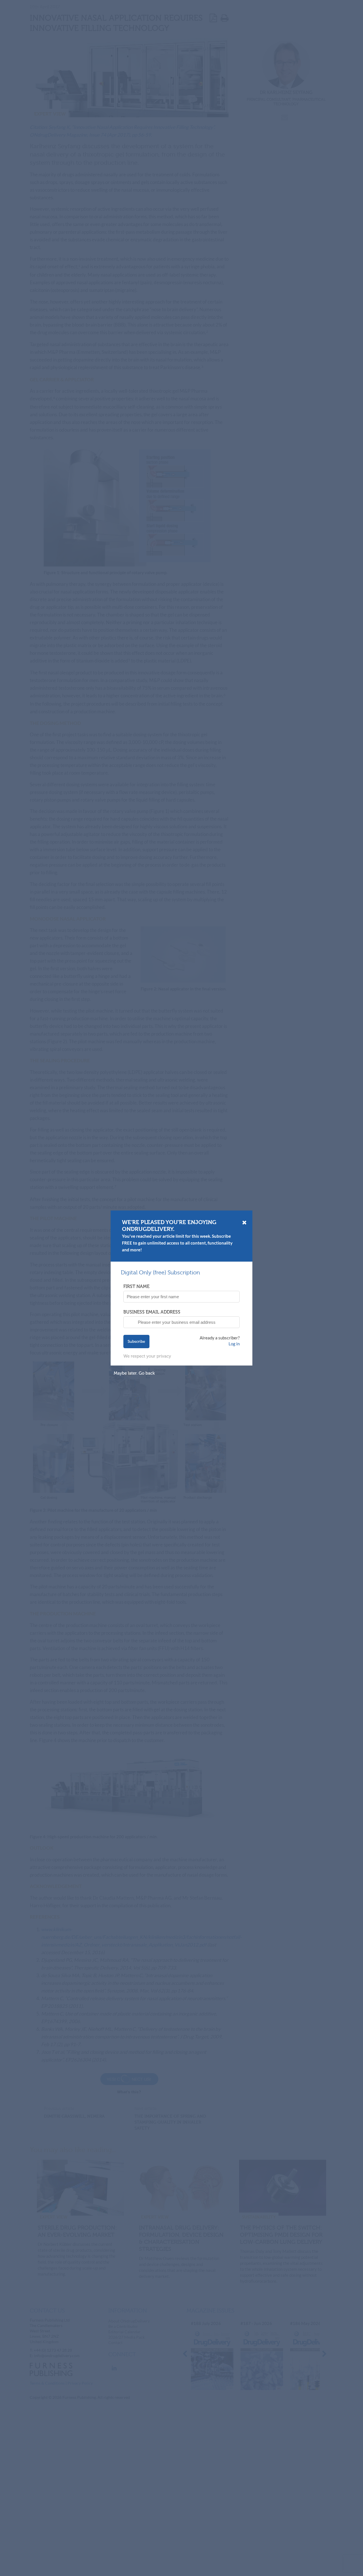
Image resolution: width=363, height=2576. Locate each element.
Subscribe (136, 1342)
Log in (234, 1344)
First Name (136, 1286)
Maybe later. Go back (134, 1373)
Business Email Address (152, 1312)
